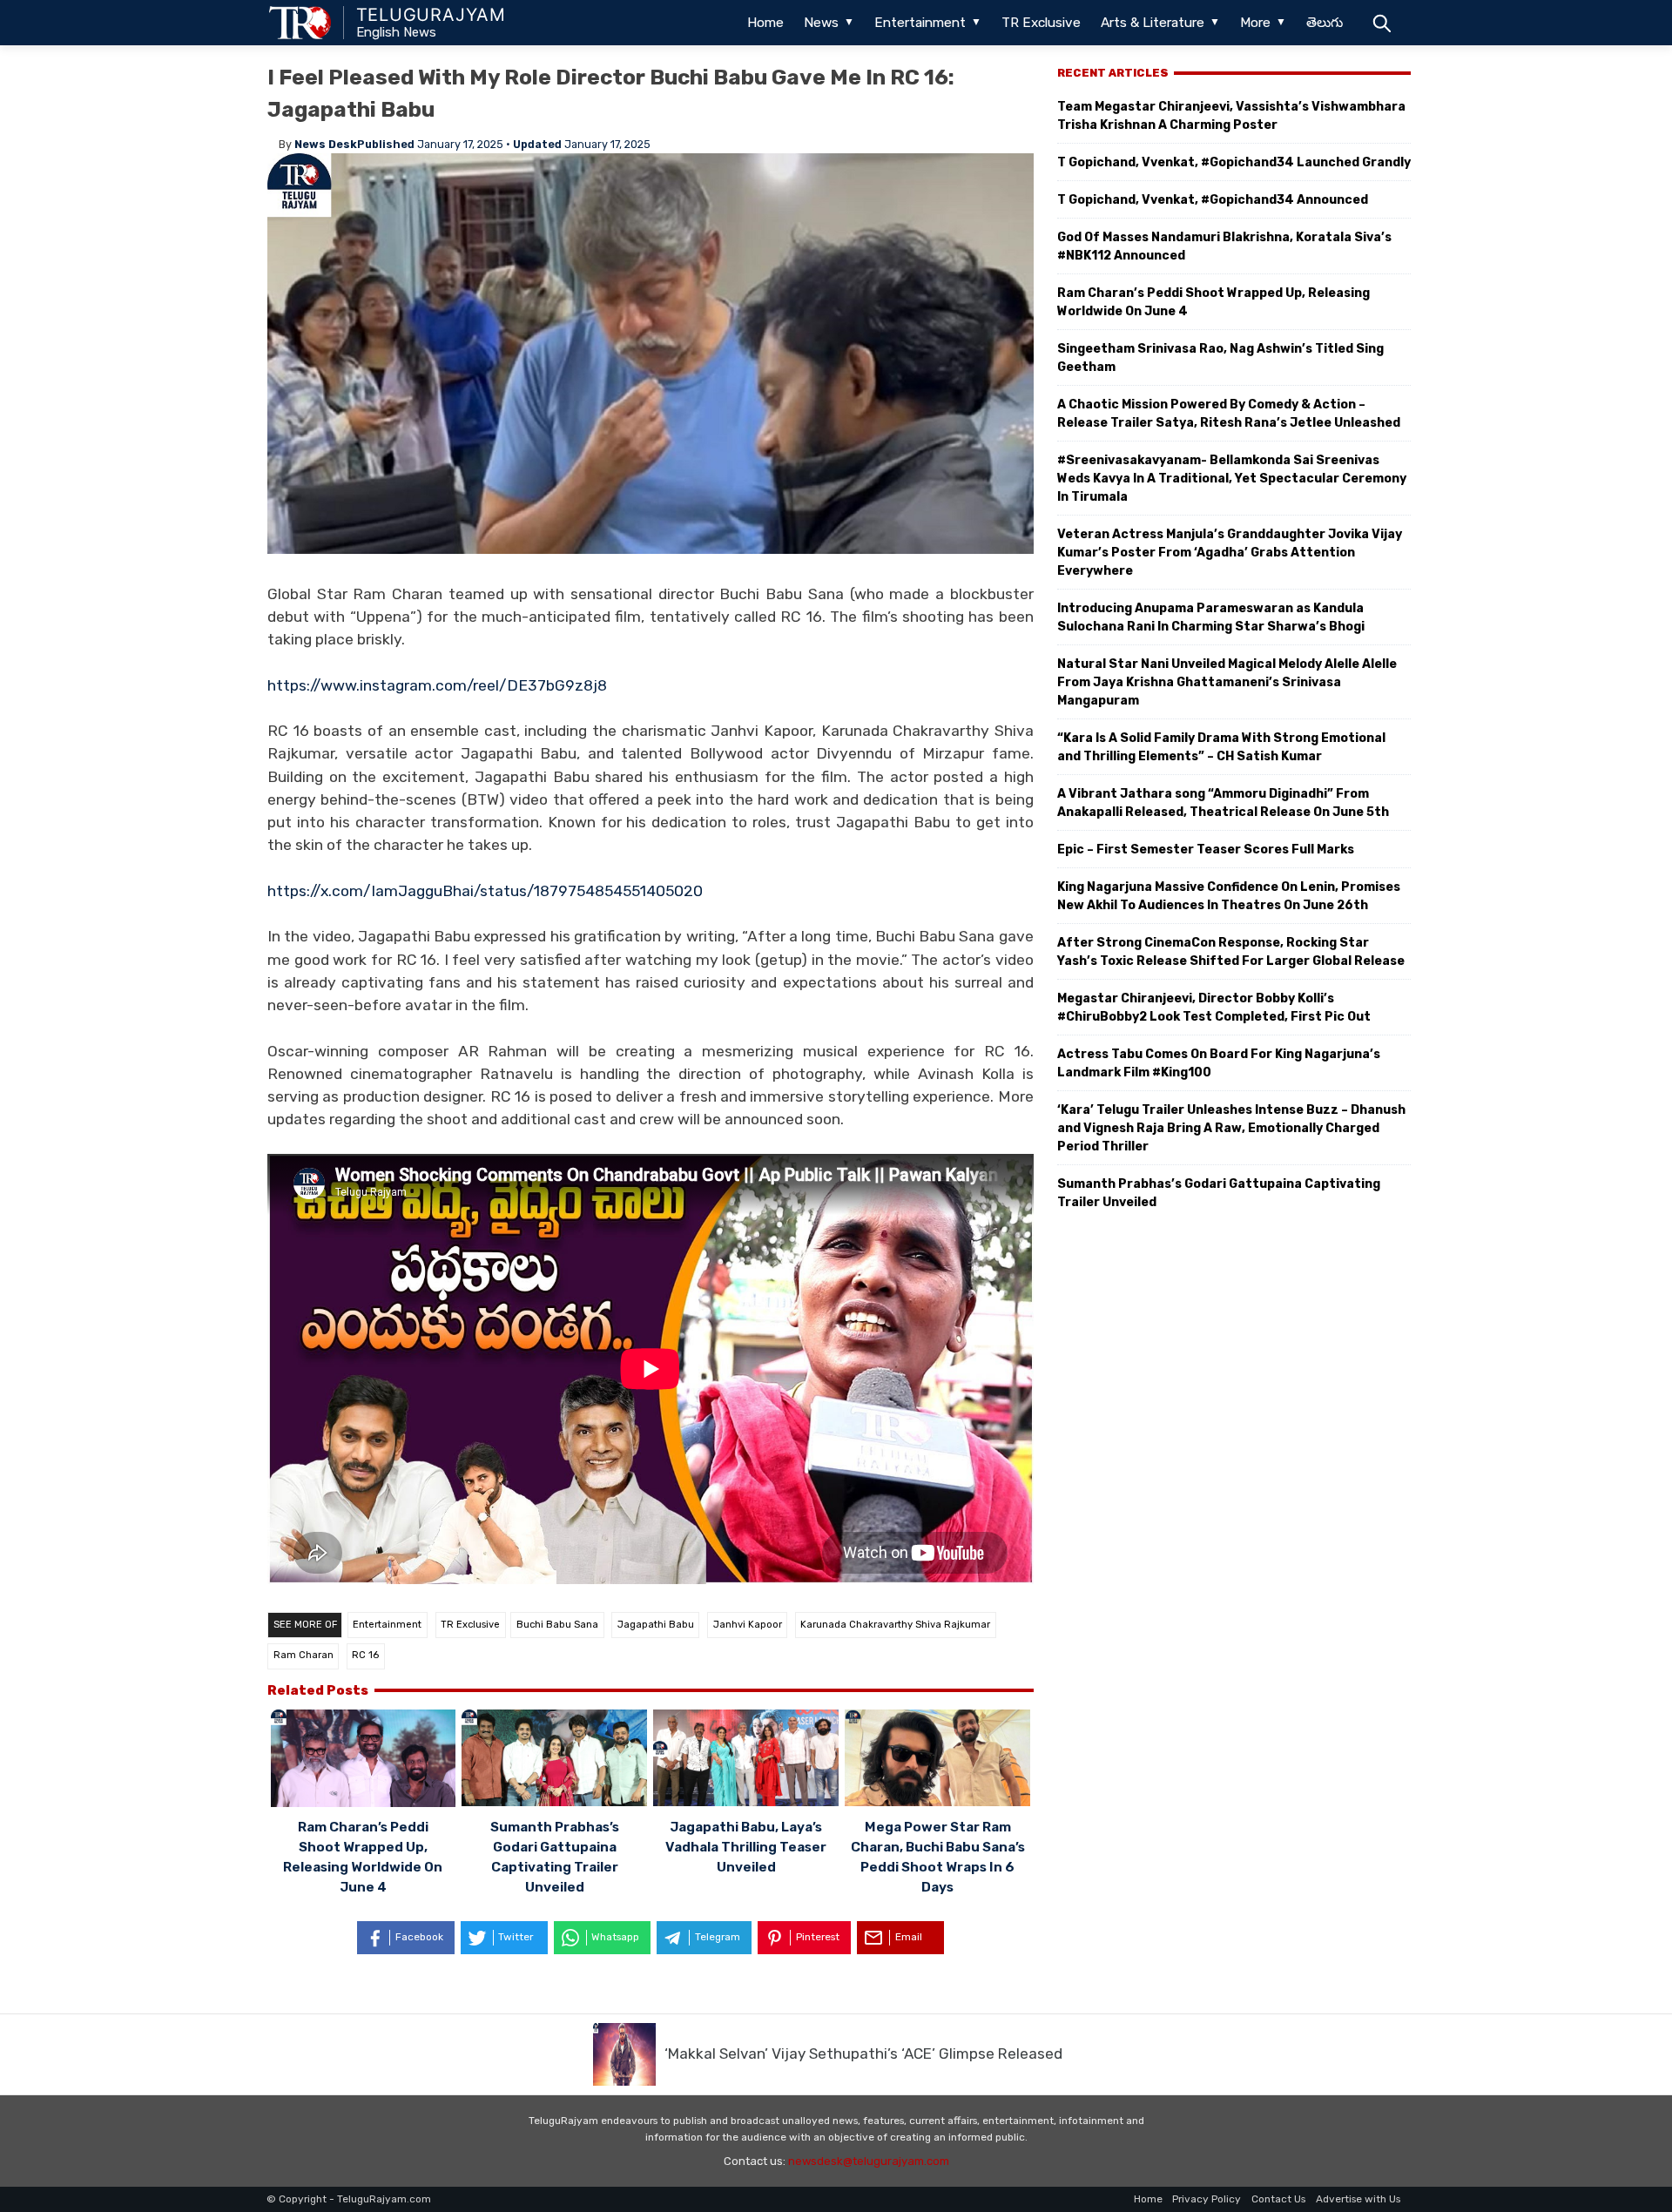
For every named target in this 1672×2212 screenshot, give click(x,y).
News (821, 23)
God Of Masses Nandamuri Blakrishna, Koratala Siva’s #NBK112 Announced (1224, 246)
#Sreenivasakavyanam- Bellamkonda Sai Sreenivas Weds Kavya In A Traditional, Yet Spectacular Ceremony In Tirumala (1232, 479)
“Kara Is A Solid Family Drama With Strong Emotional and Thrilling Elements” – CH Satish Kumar (1221, 747)
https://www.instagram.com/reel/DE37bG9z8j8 (437, 685)
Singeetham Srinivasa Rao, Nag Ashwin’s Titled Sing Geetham (1220, 358)
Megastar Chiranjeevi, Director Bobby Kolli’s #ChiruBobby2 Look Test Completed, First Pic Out (1214, 1008)
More (1255, 23)
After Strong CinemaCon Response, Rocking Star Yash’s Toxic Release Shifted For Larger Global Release (1231, 952)
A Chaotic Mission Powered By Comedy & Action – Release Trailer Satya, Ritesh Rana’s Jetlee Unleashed (1229, 414)
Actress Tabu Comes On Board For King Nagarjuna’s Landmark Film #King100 (1219, 1063)
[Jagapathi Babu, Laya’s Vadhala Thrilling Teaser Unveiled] (746, 1760)
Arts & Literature (1153, 23)
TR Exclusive (1041, 23)
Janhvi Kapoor (748, 1625)
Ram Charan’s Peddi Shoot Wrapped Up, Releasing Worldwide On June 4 (1214, 302)
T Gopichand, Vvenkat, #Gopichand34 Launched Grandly (1234, 162)
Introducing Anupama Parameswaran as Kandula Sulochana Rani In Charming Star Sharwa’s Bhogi (1211, 617)
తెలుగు (1325, 23)
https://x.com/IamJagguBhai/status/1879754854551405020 (485, 891)
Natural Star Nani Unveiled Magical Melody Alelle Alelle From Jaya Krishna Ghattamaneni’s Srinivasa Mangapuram (1227, 682)
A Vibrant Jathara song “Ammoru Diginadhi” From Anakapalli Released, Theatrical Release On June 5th (1223, 803)
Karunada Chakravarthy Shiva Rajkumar (895, 1625)
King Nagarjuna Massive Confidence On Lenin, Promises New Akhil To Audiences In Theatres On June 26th (1229, 896)
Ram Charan (303, 1655)
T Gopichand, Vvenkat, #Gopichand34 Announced (1213, 200)
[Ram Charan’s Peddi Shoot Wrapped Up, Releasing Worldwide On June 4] (364, 1761)
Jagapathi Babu (656, 1625)
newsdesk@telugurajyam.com (869, 2161)
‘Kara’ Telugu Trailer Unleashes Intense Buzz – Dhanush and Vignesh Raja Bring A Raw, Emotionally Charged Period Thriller (1231, 1128)
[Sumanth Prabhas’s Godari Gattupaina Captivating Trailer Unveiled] (554, 1760)
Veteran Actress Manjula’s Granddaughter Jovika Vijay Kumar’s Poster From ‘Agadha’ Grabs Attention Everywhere (1230, 553)
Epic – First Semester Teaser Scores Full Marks (1206, 850)
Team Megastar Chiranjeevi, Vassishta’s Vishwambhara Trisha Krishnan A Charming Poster (1231, 116)
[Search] (1382, 23)
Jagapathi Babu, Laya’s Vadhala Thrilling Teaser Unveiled (746, 1847)
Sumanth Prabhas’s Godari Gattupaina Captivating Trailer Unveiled (1219, 1193)
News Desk (326, 144)
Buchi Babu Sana (557, 1625)
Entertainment (920, 23)
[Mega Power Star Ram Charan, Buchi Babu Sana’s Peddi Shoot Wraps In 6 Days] (937, 1760)
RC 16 (365, 1655)
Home (765, 23)
